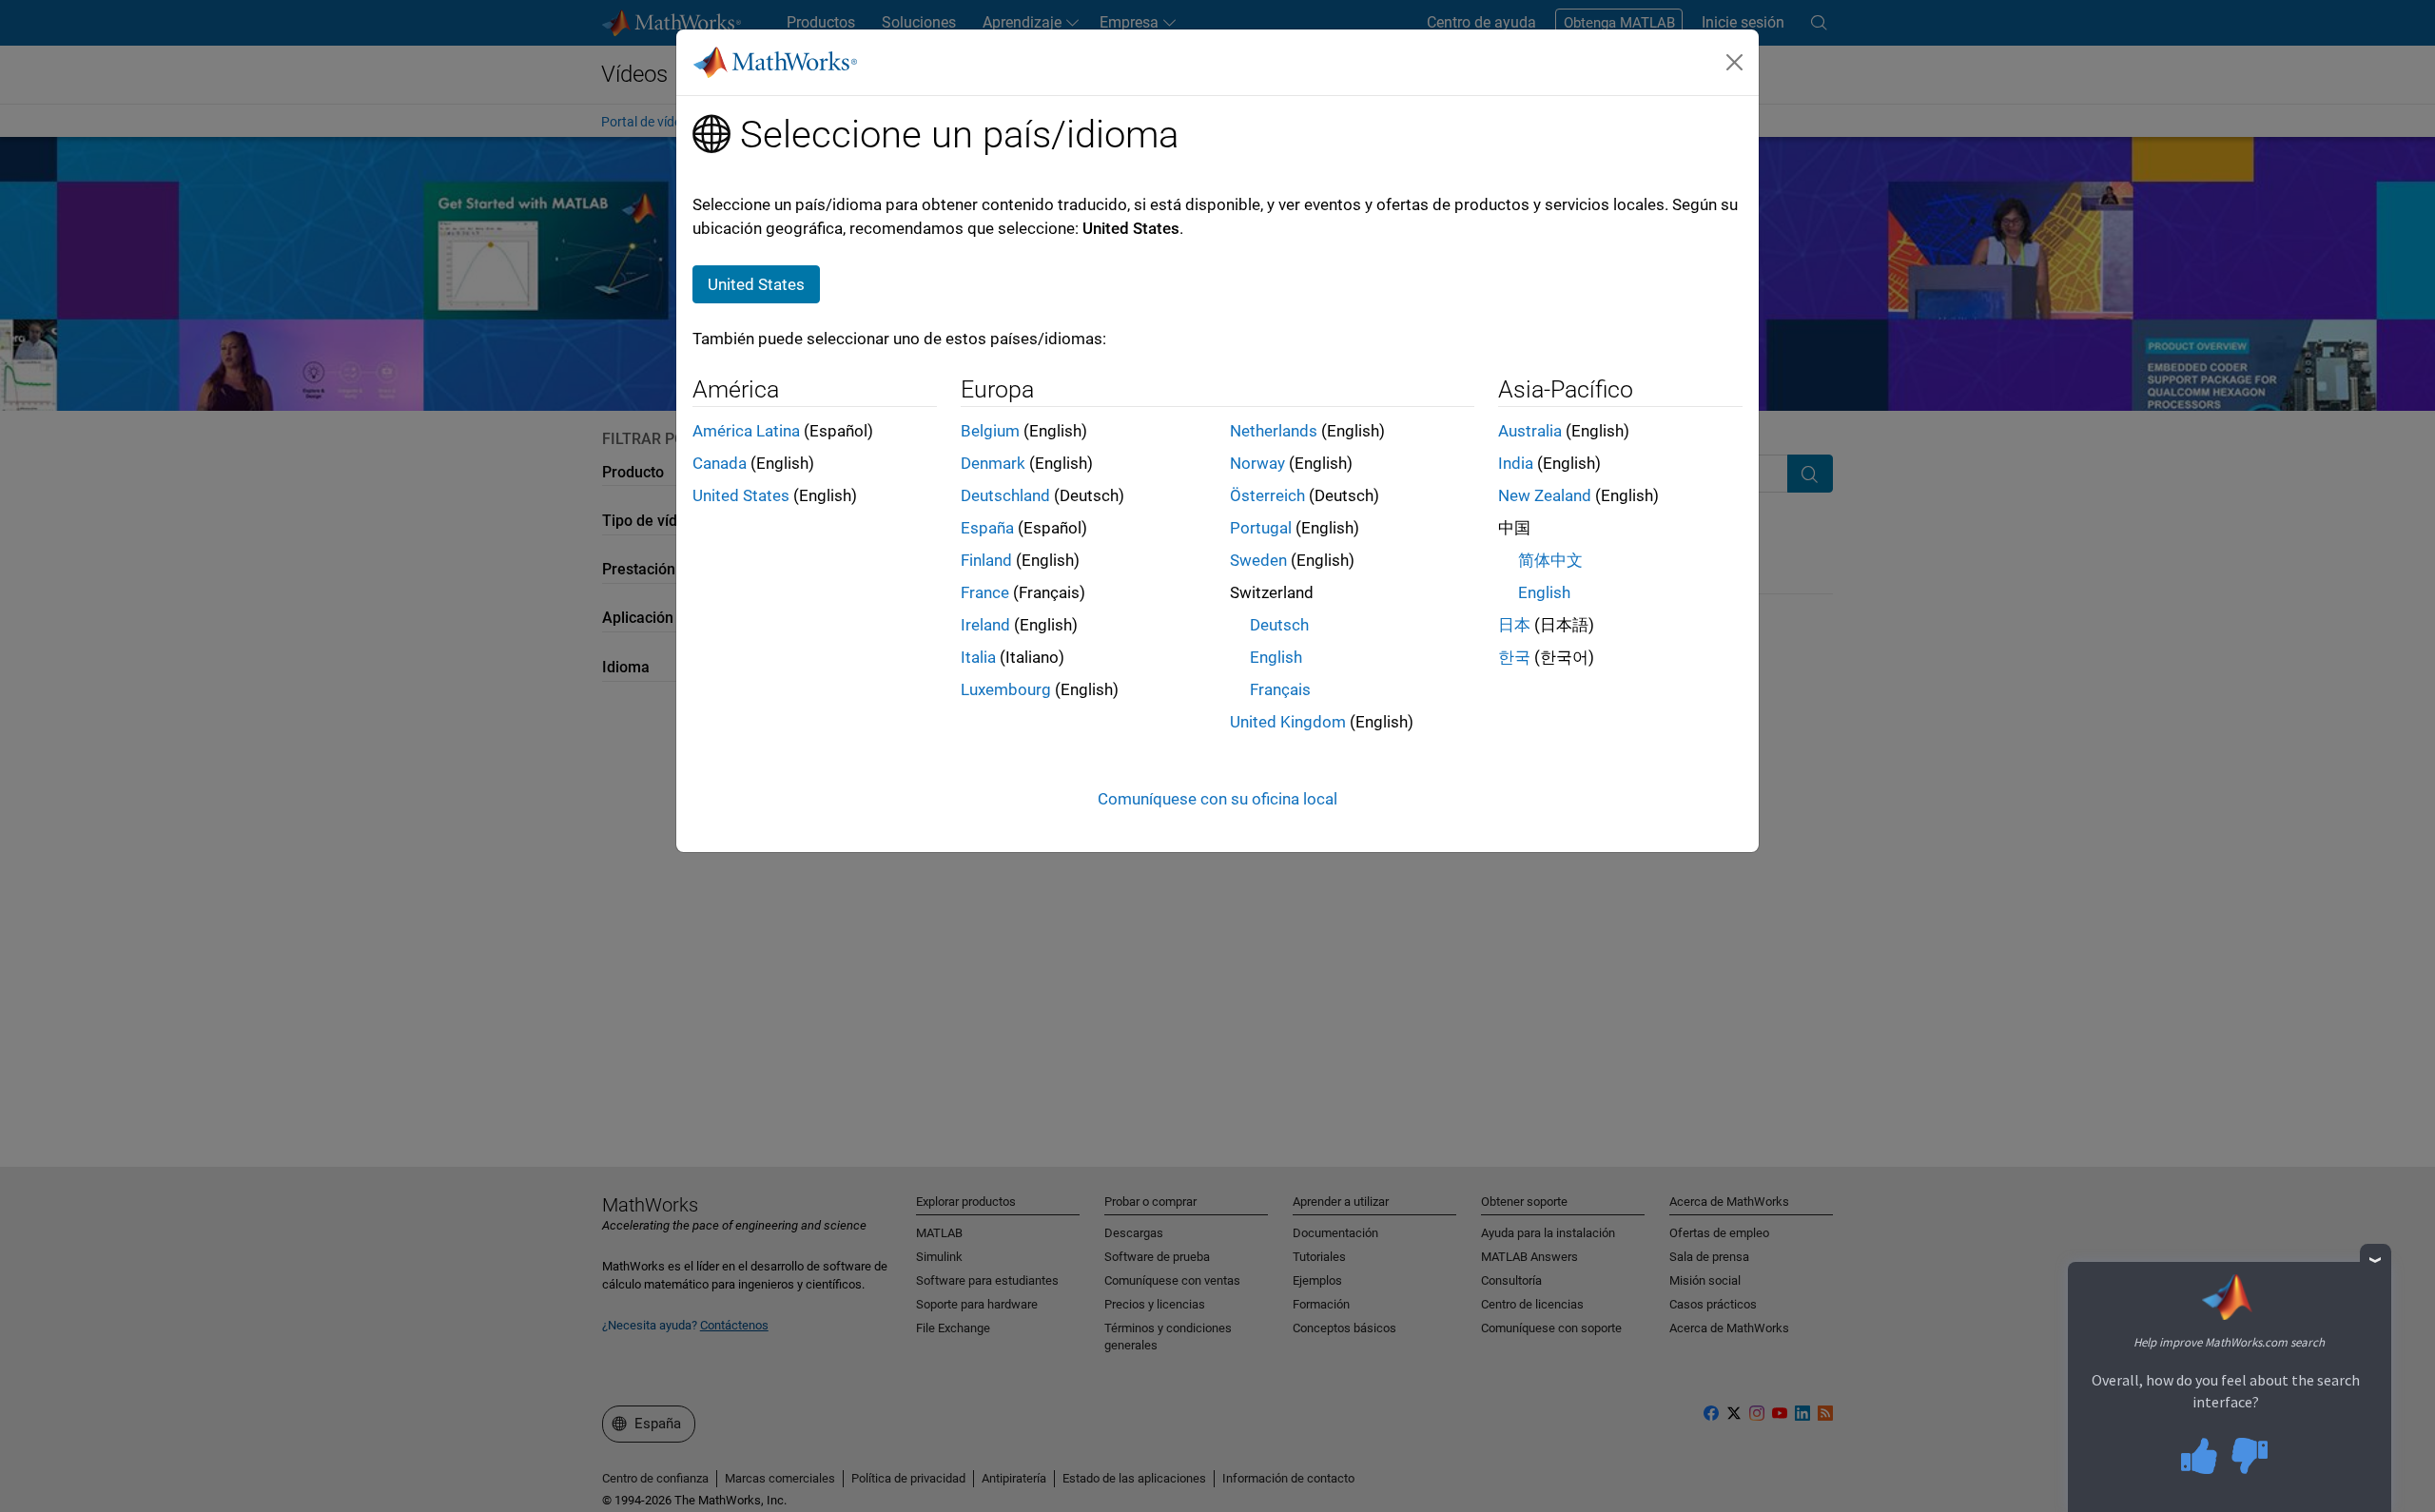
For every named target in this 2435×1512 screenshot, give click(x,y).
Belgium (990, 431)
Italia (978, 657)
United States (741, 495)
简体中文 (1550, 560)
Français (1280, 689)
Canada (720, 463)
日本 (1514, 625)
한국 (1514, 657)
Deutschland (1005, 495)
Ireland (985, 625)
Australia (1530, 431)
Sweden (1258, 560)
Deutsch (1279, 625)
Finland (986, 560)
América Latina (746, 431)
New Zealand (1545, 495)
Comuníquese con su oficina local (1217, 799)
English (1276, 657)
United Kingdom (1288, 722)
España (987, 528)
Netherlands (1274, 431)
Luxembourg (1006, 689)
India (1516, 463)
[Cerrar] (1735, 62)
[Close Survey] (2376, 1260)
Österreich (1267, 495)
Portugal (1261, 528)
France (985, 592)
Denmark (993, 463)
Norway (1257, 463)
